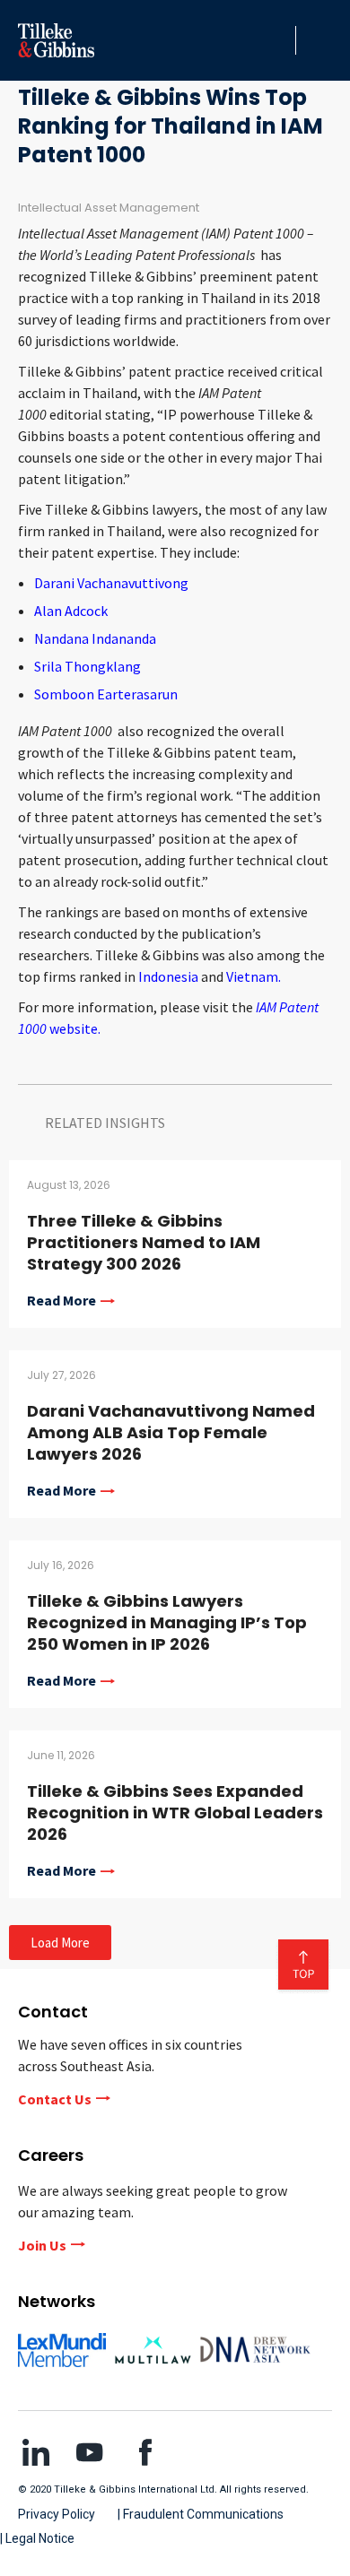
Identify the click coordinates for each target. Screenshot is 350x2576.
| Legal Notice (37, 2538)
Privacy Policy (57, 2514)
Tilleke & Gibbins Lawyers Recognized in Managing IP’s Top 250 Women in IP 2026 (167, 1622)
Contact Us (55, 2099)
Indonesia (168, 976)
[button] (277, 40)
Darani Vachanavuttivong (111, 583)
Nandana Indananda (95, 638)
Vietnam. (254, 976)
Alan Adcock (71, 611)
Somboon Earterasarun (106, 694)
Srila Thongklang (87, 666)
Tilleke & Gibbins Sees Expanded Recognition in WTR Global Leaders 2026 (175, 1813)
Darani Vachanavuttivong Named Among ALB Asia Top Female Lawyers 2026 (171, 1432)
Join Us (42, 2245)
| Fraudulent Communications (201, 2514)
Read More (61, 1301)
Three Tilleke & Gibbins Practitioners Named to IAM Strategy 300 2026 (144, 1242)
